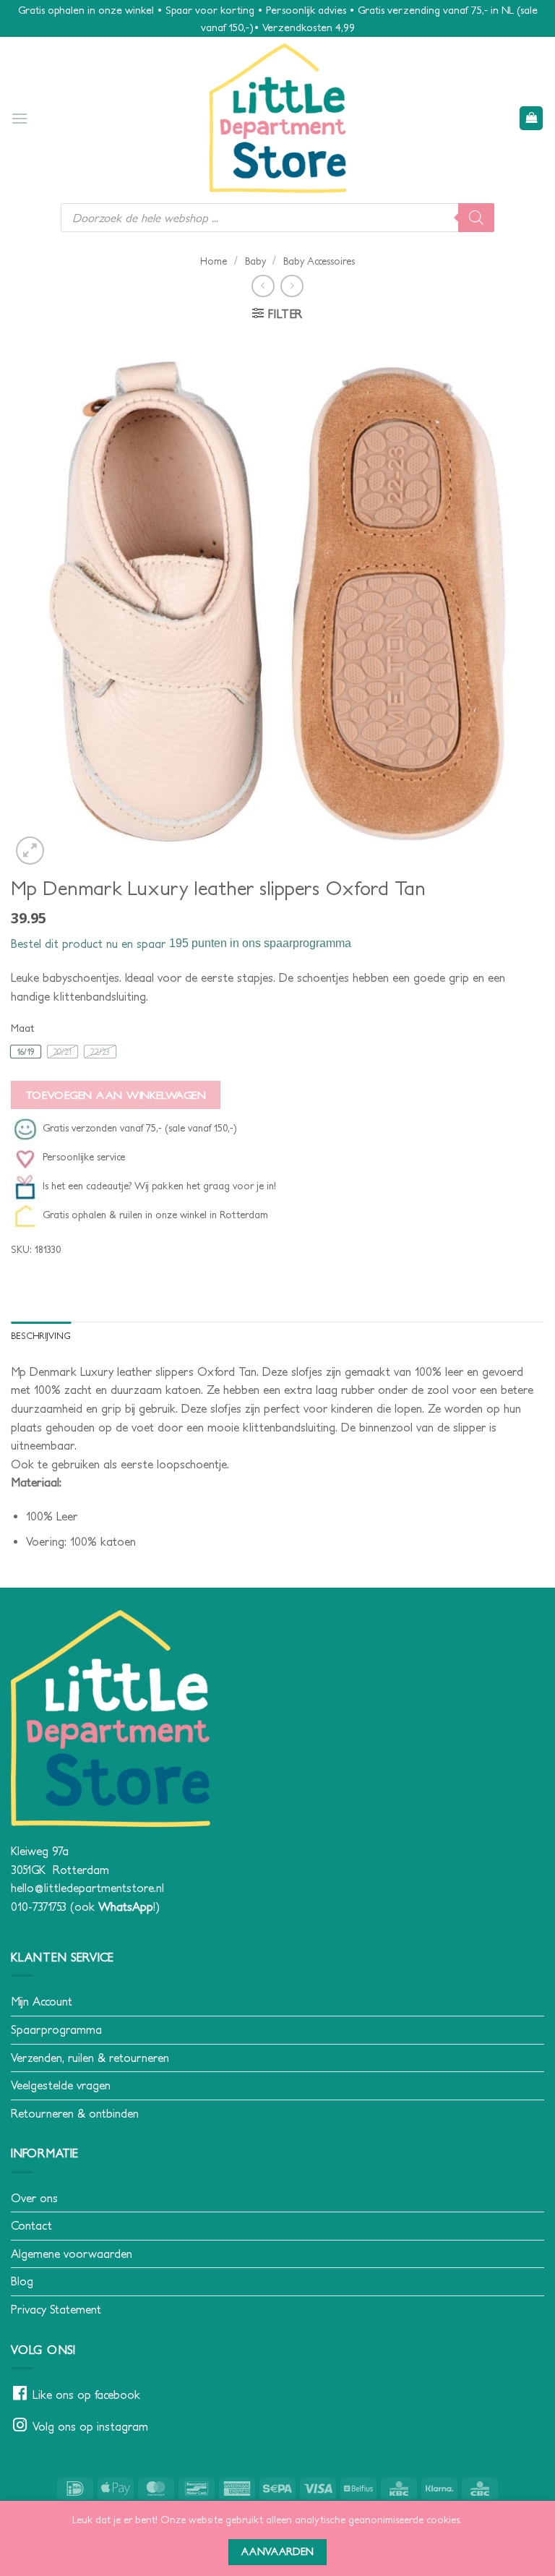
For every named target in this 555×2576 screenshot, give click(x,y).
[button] (20, 118)
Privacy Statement (56, 2309)
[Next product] (263, 286)
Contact (31, 2225)
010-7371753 (39, 1907)
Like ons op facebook (86, 2395)
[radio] (26, 1052)
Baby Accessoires (319, 261)
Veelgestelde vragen (61, 2085)
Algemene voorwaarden (72, 2254)
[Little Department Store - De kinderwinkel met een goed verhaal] (277, 118)
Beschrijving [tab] (41, 1336)
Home (214, 261)
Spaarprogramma (56, 2029)
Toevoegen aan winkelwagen (116, 1095)
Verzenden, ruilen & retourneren (90, 2058)
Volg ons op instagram (90, 2426)
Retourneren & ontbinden (75, 2113)
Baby (255, 261)
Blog (22, 2281)
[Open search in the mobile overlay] (277, 218)
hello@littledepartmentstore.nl (87, 1888)
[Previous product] (292, 286)
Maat (22, 1028)
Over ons (34, 2198)
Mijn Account (42, 2001)
